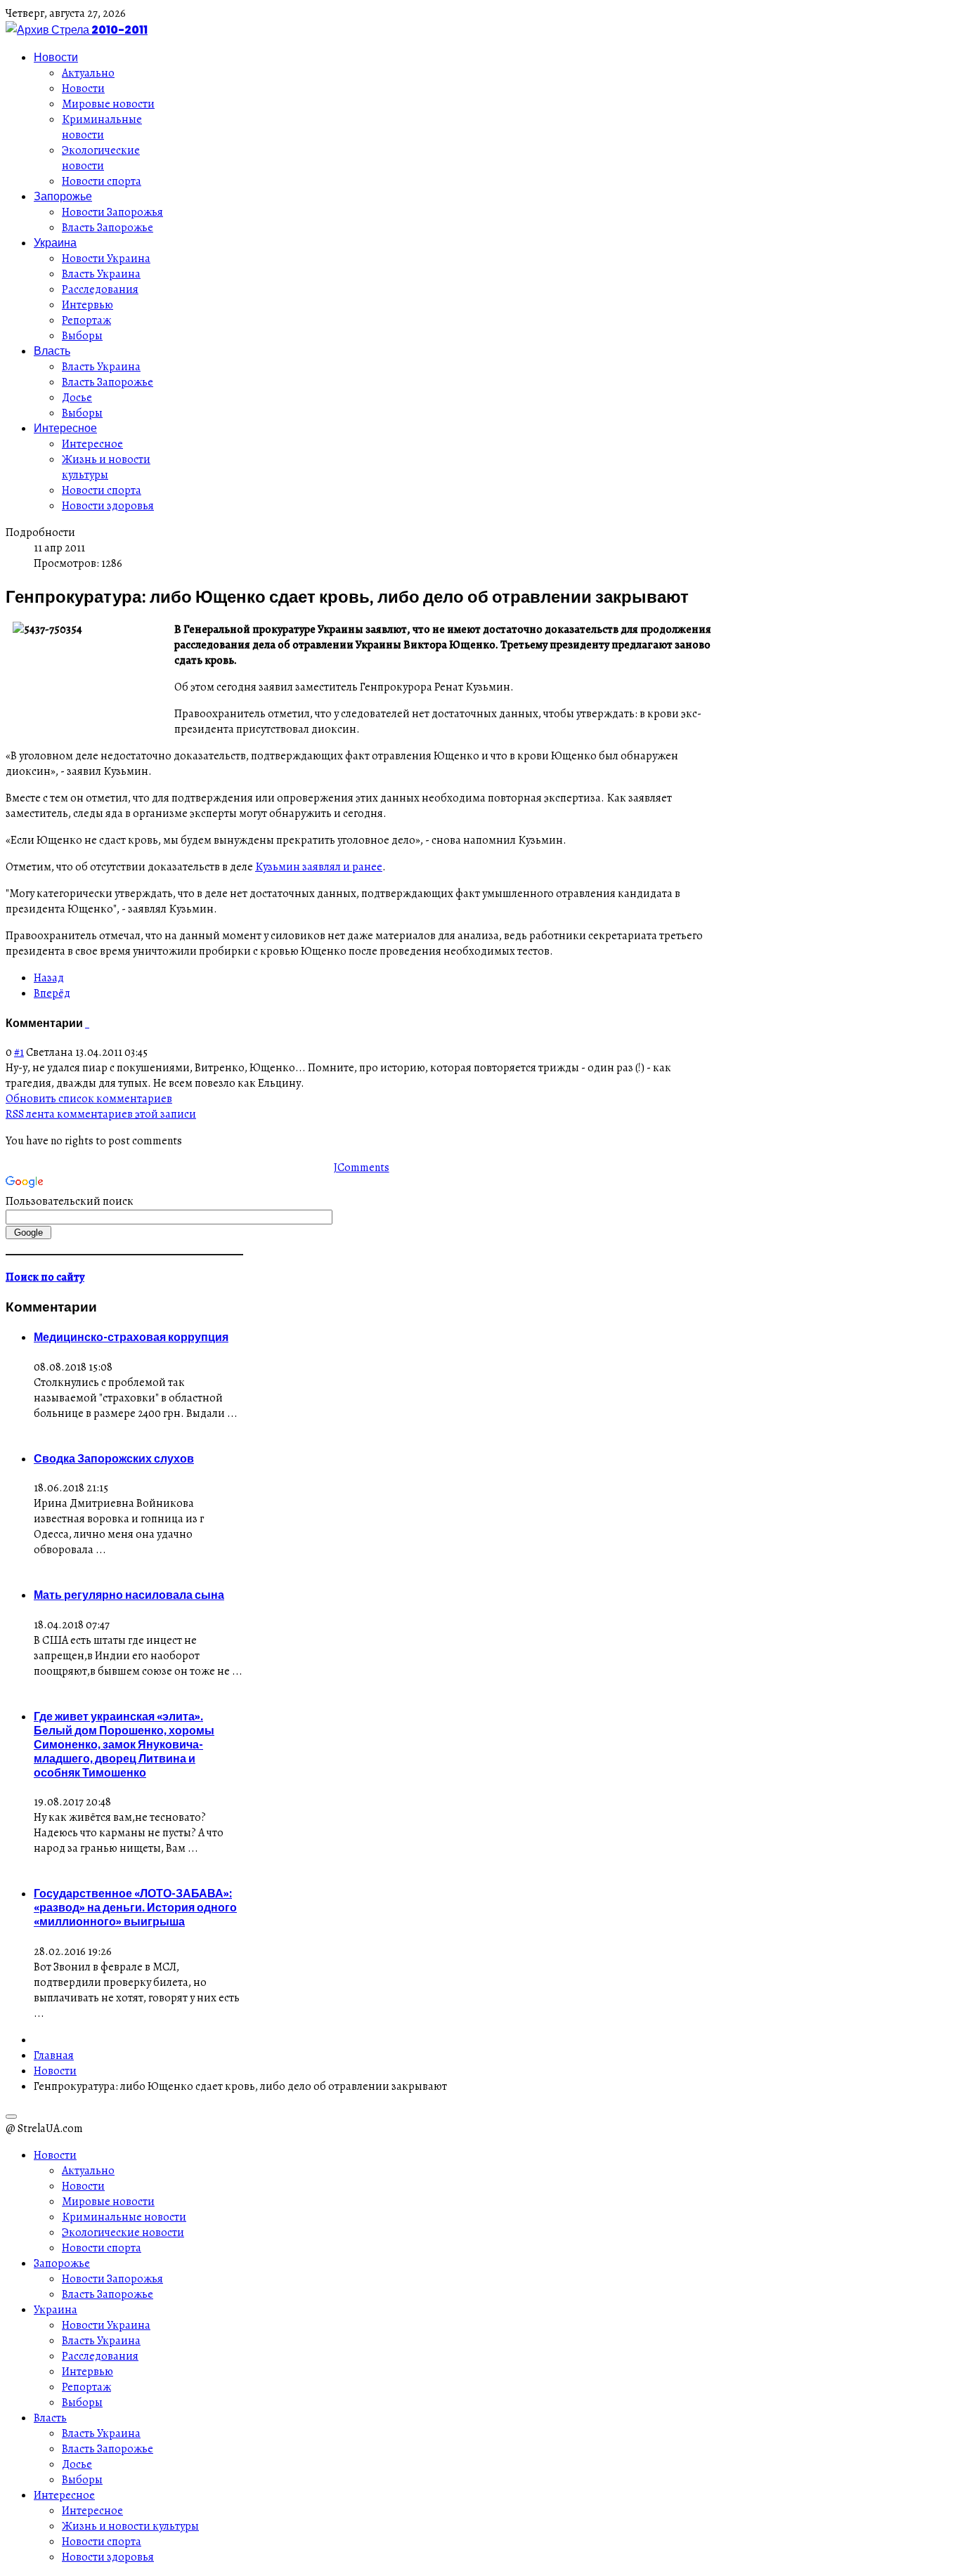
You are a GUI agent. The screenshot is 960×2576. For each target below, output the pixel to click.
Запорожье (63, 196)
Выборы (82, 336)
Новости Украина (106, 259)
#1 (19, 1052)
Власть (52, 351)
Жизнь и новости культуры (106, 467)
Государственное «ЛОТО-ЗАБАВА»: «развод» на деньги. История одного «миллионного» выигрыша (135, 1907)
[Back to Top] (11, 2117)
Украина (55, 242)
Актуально (88, 73)
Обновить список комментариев (89, 1099)
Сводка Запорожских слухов (114, 1458)
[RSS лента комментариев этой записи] (86, 1023)
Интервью (87, 305)
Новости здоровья (108, 506)
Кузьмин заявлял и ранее (319, 867)
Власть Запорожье (108, 228)
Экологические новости (101, 158)
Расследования (100, 289)
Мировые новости (108, 104)
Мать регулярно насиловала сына (129, 1595)
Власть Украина (101, 274)
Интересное (65, 428)
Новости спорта (102, 181)
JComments (362, 1168)
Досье (77, 398)
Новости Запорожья (112, 212)
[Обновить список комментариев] (88, 1023)
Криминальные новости (102, 127)
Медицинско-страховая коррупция (131, 1337)
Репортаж (86, 320)
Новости (56, 57)
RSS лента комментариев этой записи (101, 1114)
